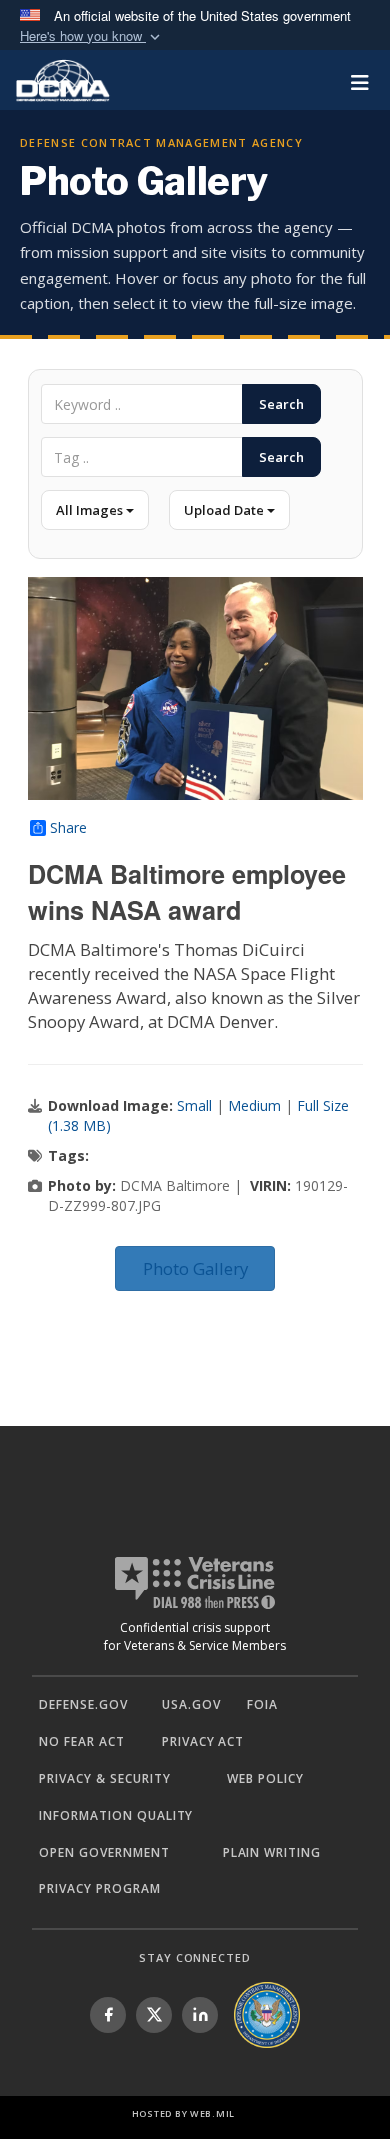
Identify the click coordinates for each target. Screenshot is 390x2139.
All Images (91, 510)
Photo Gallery (195, 1268)
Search (281, 404)
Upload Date (225, 510)
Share (68, 828)
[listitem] (108, 2015)
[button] (92, 36)
